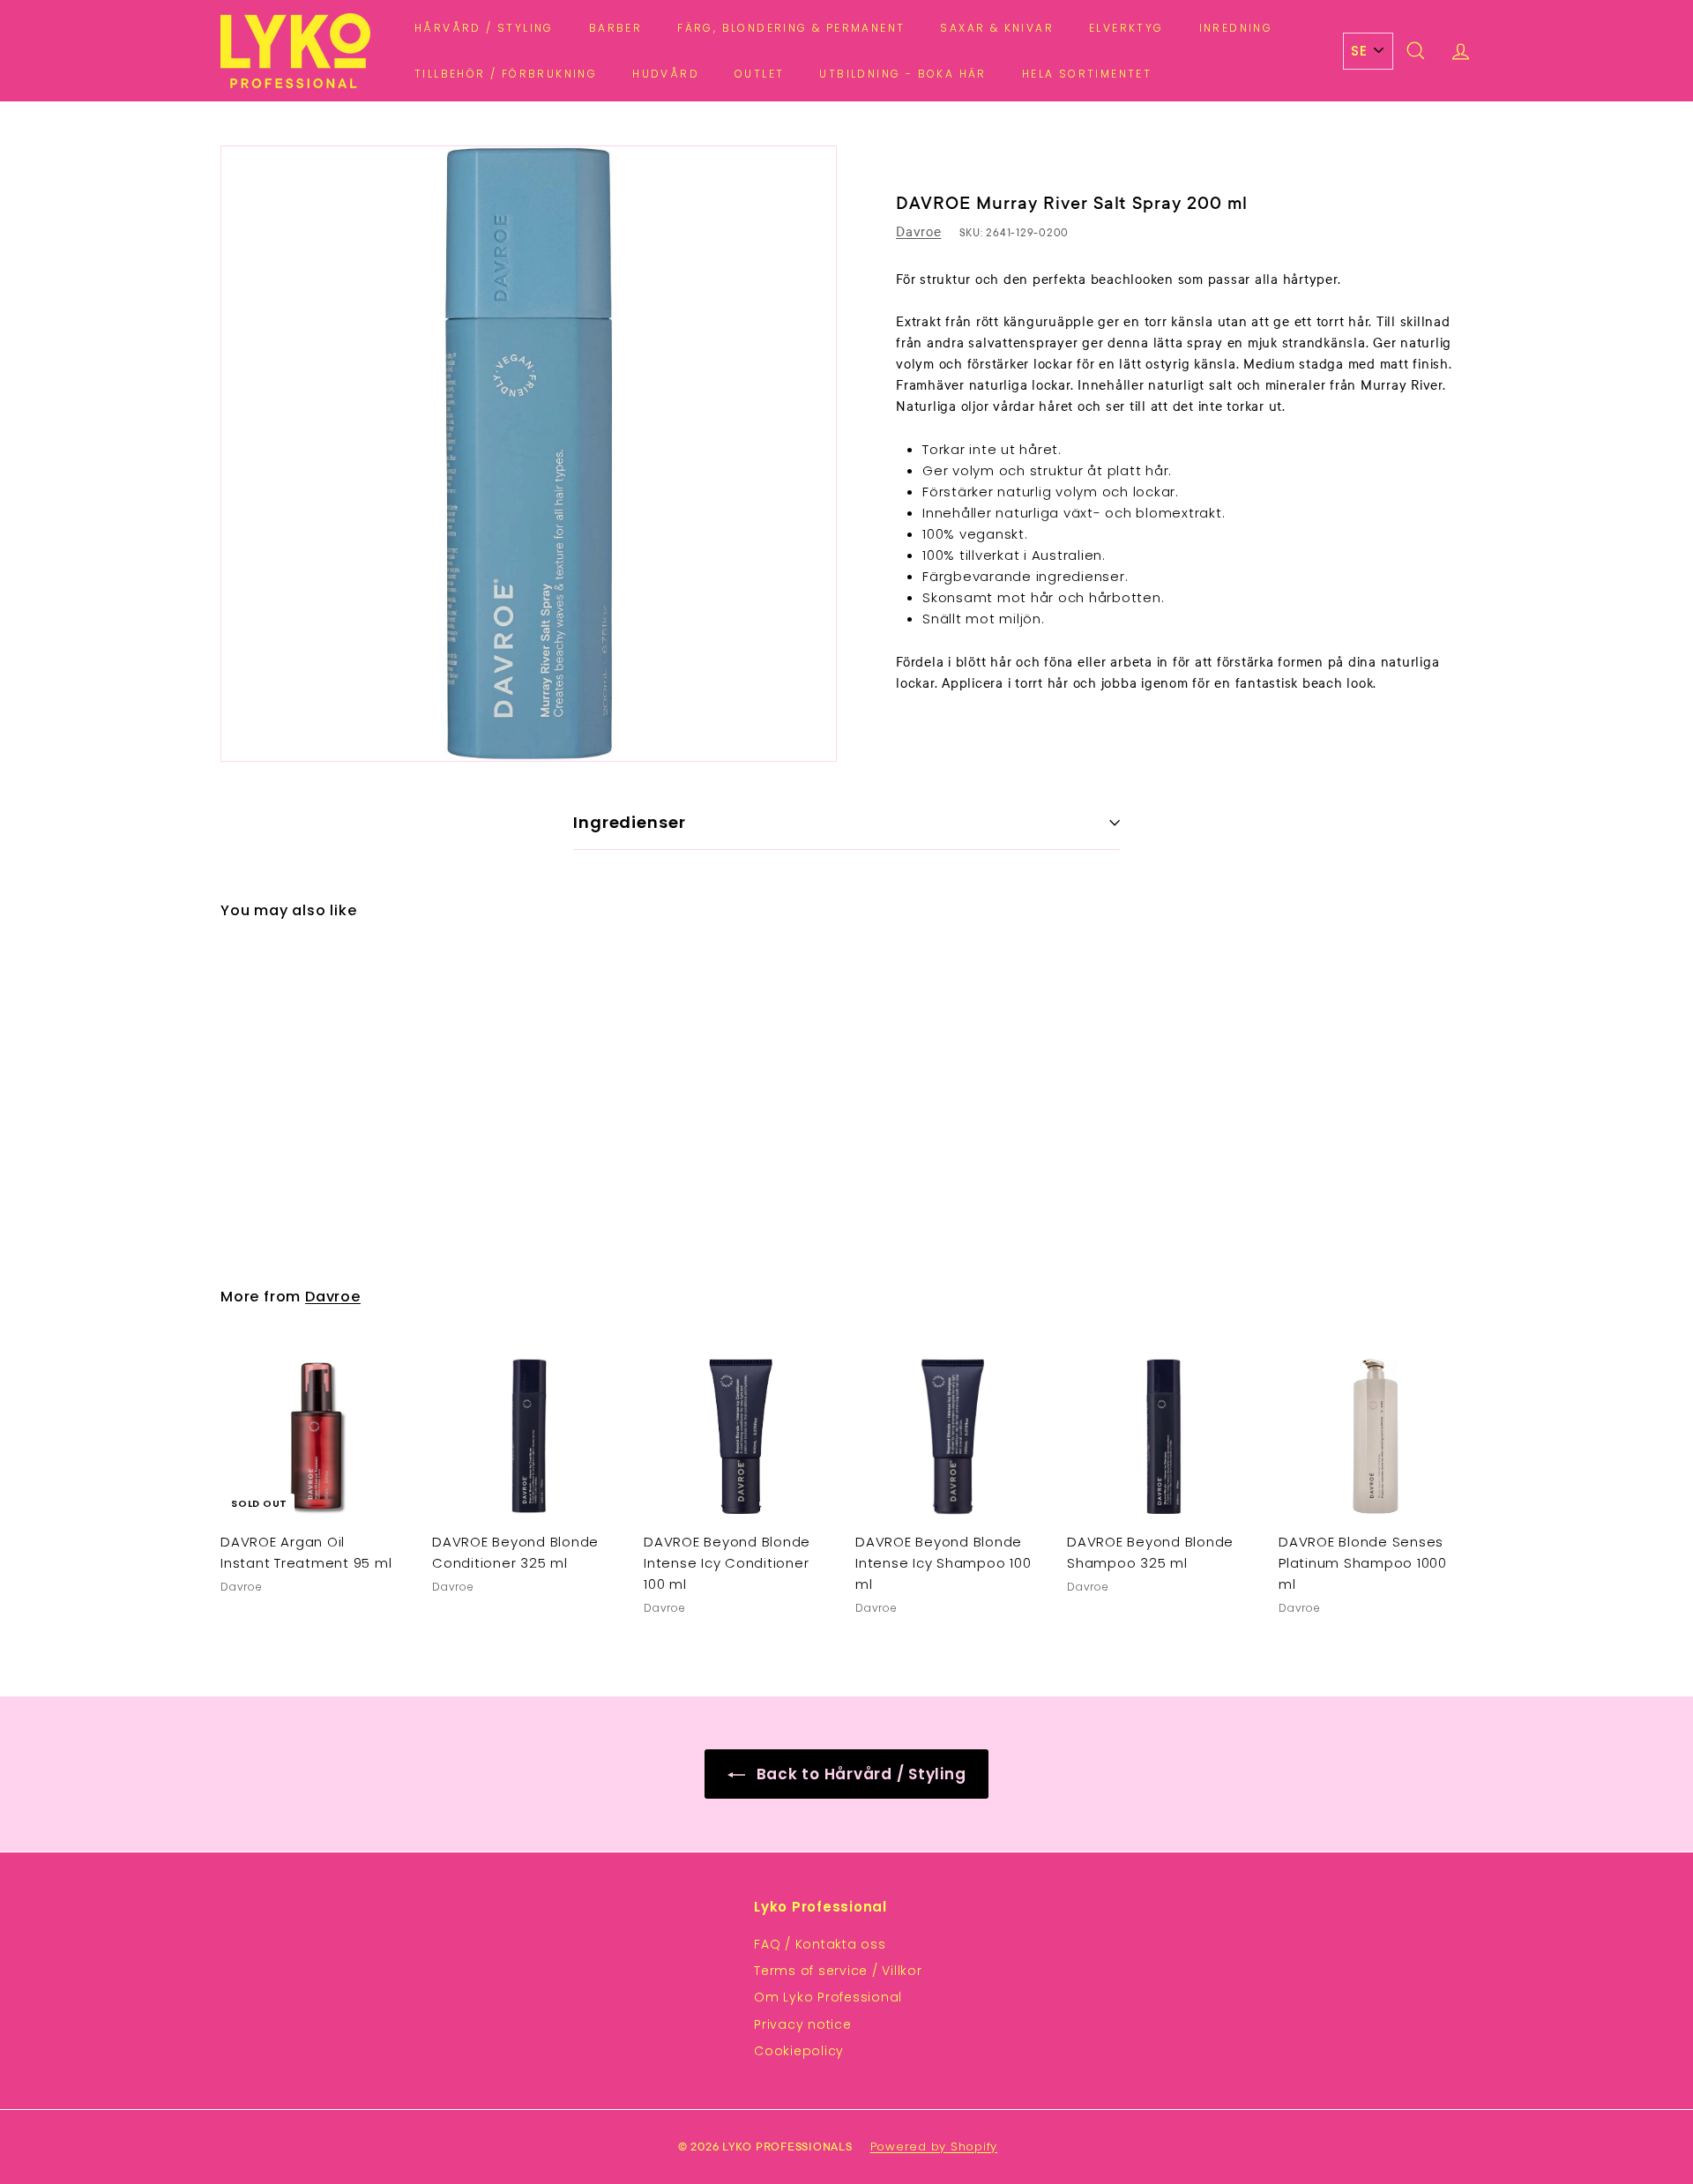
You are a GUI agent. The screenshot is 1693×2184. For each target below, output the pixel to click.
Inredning (1236, 28)
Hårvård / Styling (484, 28)
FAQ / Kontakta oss (820, 1944)
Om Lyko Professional (828, 1997)
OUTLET (759, 74)
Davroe (919, 232)
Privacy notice (803, 2024)
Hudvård (666, 74)
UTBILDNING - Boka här (902, 74)
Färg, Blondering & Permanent (791, 28)
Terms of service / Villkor (838, 1971)
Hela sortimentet (1087, 74)
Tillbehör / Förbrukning (506, 74)
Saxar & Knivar (997, 28)
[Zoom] (529, 454)
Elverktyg (1126, 28)
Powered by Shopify (934, 2147)
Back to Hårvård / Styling (859, 1774)
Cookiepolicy (799, 2051)
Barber (615, 28)
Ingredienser (630, 822)
